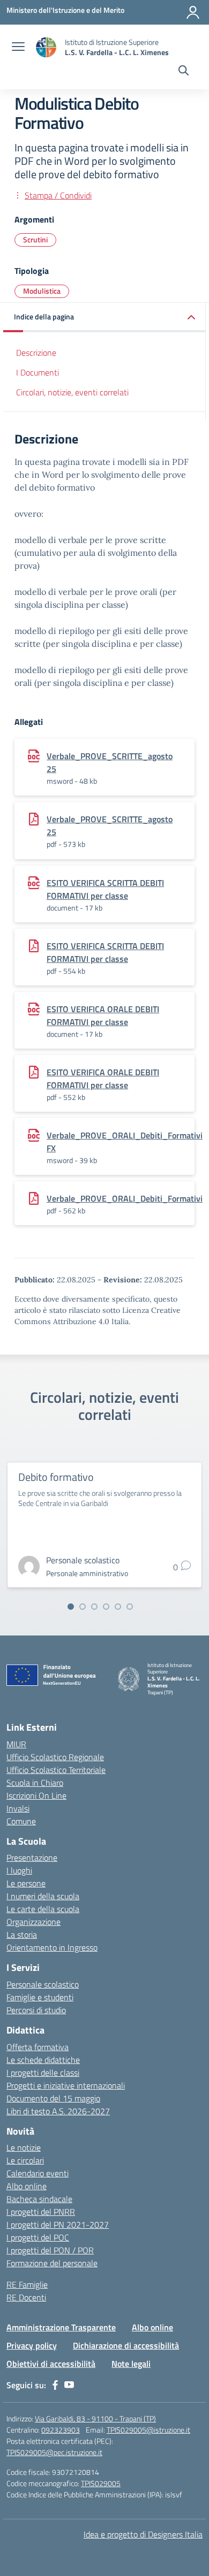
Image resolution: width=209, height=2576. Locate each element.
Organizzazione (33, 1922)
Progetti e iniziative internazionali (66, 2085)
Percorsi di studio (36, 2010)
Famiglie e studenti (40, 1997)
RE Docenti (26, 2297)
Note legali (131, 2364)
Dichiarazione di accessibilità (126, 2345)
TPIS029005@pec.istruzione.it (54, 2452)
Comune (21, 1821)
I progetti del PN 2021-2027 (58, 2225)
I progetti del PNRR (41, 2212)
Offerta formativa (38, 2047)
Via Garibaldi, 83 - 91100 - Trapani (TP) (95, 2418)
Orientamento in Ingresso (52, 1947)
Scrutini (35, 239)
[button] (104, 318)
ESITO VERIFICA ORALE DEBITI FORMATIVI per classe (103, 1015)
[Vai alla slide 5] (118, 1607)
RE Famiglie (27, 2284)
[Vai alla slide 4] (106, 1607)
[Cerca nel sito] (184, 72)
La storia (22, 1935)
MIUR (16, 1744)
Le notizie (24, 2147)
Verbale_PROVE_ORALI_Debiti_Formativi (125, 1198)
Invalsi (18, 1808)
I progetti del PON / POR (50, 2250)
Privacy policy (32, 2345)
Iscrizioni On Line (36, 1795)
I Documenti (38, 372)
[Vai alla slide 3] (94, 1607)
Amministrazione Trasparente (61, 2327)
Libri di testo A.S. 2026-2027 (58, 2111)
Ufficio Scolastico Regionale (55, 1757)
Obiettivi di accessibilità (51, 2364)
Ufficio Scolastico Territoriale (56, 1770)
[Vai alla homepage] (46, 47)
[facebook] (55, 2385)
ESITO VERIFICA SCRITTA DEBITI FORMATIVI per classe (105, 889)
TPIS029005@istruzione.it (148, 2430)
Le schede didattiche (43, 2060)
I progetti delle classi (43, 2073)
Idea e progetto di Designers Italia (143, 2534)
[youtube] (69, 2385)
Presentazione (32, 1858)
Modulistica (42, 291)
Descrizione (36, 353)
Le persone (26, 1883)
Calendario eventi (38, 2173)
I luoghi (19, 1870)
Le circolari (25, 2160)
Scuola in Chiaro (35, 1783)
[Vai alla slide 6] (130, 1607)
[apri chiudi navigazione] (18, 48)
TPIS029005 (101, 2483)
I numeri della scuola (43, 1896)
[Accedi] (193, 12)
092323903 (61, 2430)
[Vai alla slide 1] (71, 1607)
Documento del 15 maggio (53, 2098)
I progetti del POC (38, 2237)
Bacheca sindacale (39, 2199)
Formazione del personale (52, 2263)
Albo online (27, 2186)
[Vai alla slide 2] (83, 1607)
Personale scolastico (43, 1984)
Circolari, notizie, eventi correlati (72, 392)
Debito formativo (56, 1477)
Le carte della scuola (43, 1909)
